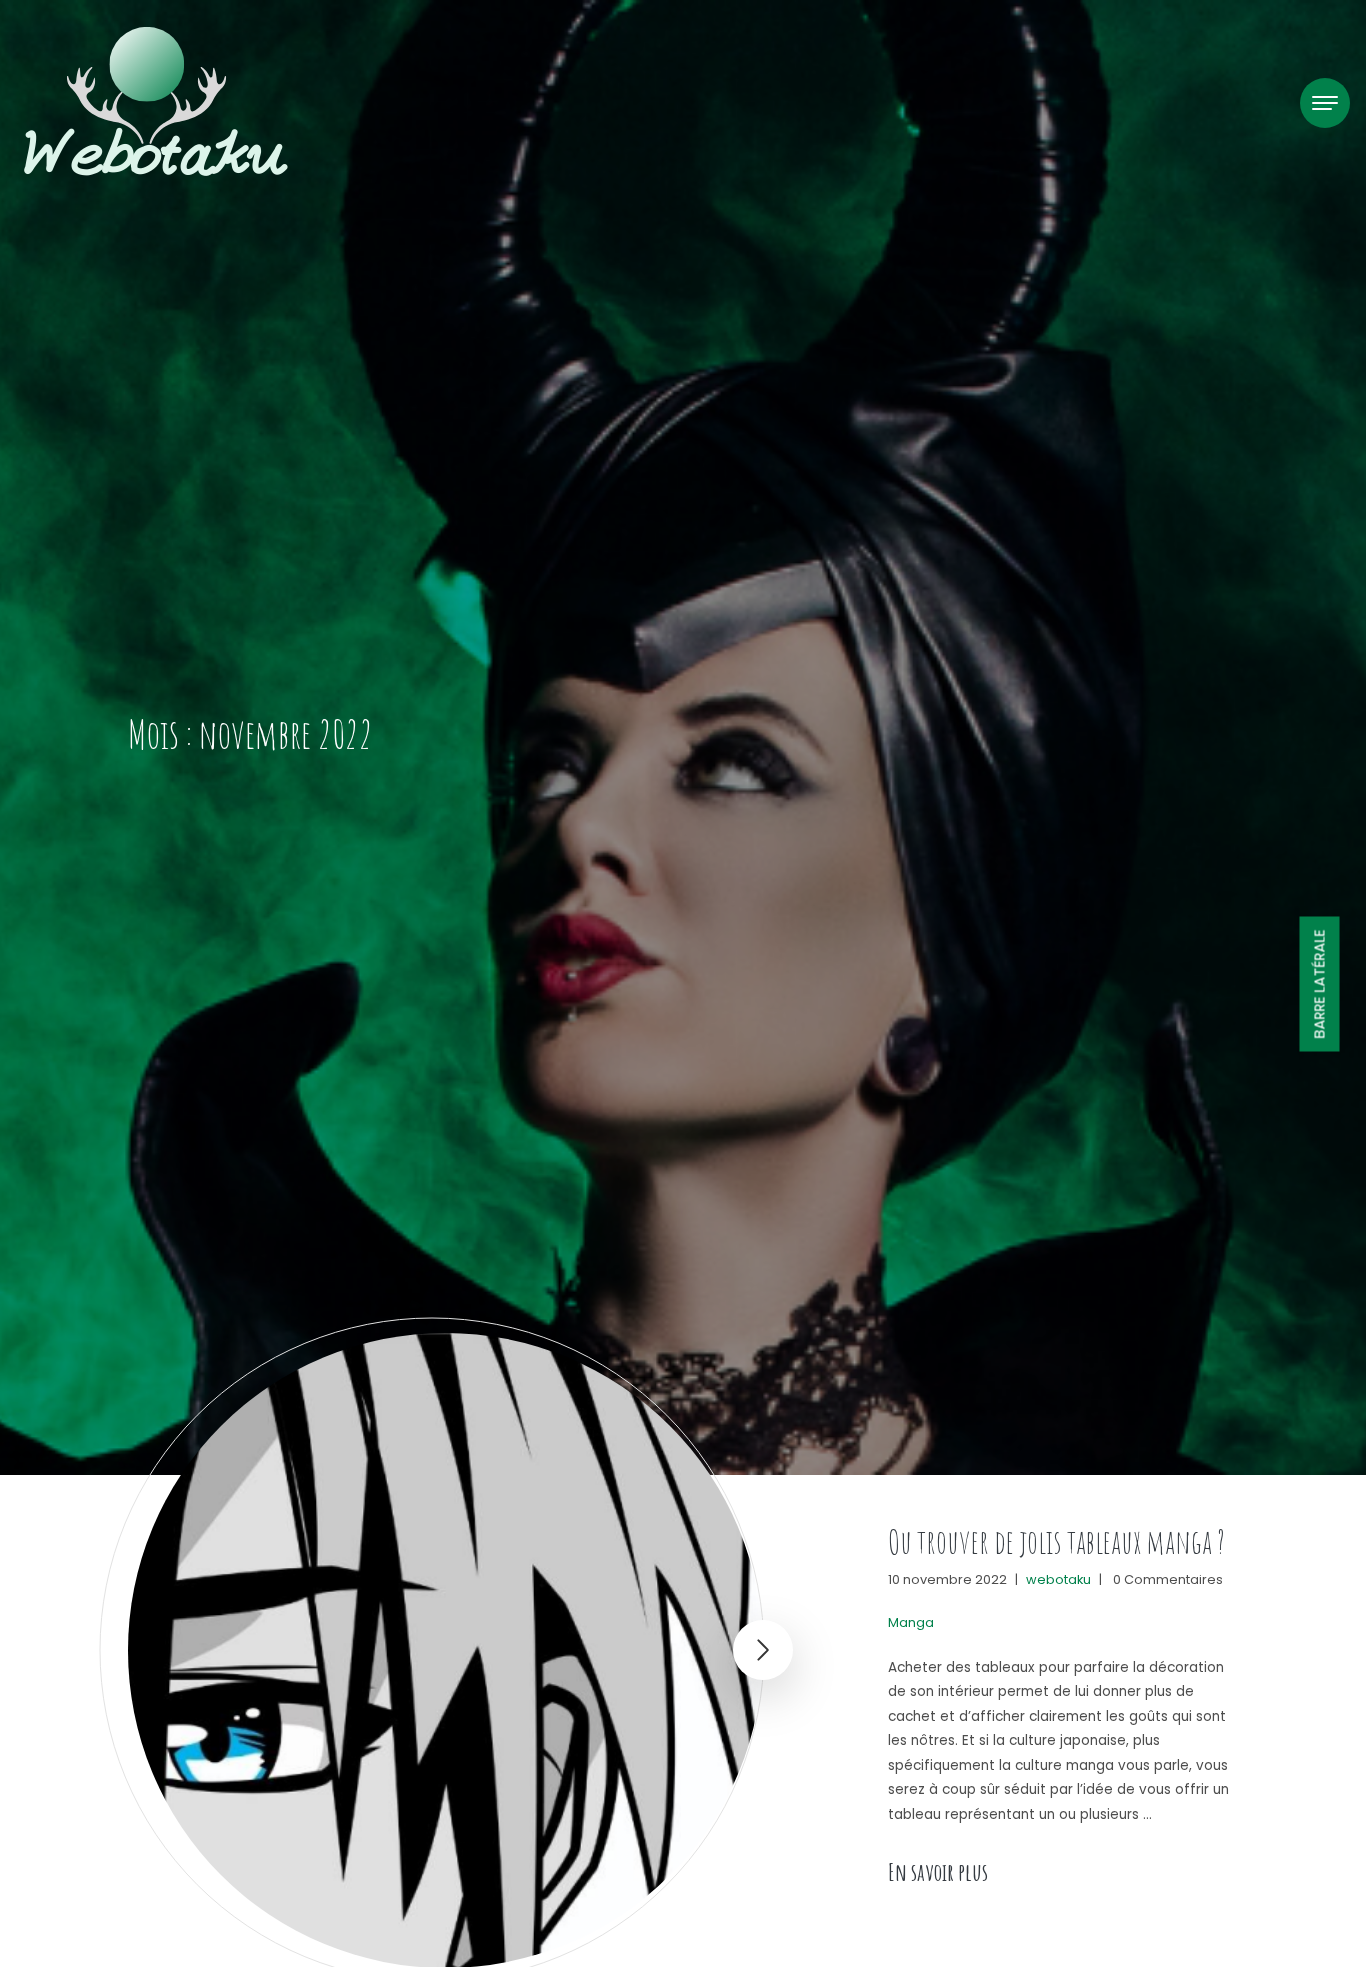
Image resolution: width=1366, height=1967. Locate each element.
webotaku (1058, 1579)
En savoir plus (938, 1872)
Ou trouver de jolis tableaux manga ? (1056, 1541)
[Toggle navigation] (1325, 103)
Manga (911, 1622)
